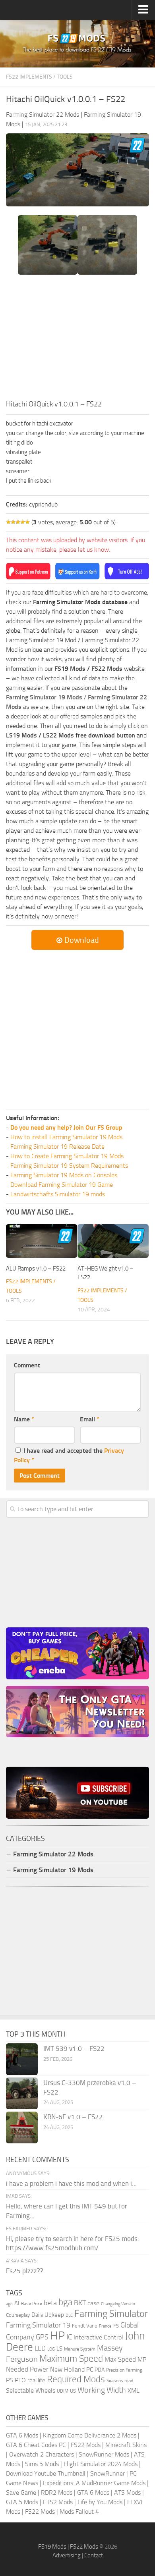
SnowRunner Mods (104, 2454)
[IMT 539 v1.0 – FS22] (22, 2059)
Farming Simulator (111, 2314)
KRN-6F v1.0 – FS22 (73, 2117)
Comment (27, 1365)
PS (10, 2380)
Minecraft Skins (126, 2445)
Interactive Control (98, 2337)
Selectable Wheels (31, 2390)
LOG (51, 2349)
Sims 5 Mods (42, 2464)
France (105, 2326)
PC (90, 2370)
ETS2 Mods (58, 2502)
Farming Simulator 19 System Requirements (69, 1166)
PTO (20, 2380)
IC (69, 2337)
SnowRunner (108, 2473)
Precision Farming (124, 2370)
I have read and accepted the (69, 1455)
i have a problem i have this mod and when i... (71, 2183)
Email (90, 1419)
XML (134, 2390)
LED (40, 2348)
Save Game (21, 2492)
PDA (100, 2370)
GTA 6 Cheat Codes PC (36, 2445)
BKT (80, 2303)
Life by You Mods (100, 2502)
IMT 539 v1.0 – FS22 (74, 2048)
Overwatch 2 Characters (42, 2454)
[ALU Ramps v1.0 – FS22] (42, 1241)
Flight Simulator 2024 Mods (101, 2464)
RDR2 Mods (57, 2492)
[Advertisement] (77, 339)
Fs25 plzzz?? (25, 2271)
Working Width (102, 2390)
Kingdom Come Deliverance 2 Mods (90, 2435)
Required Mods (76, 2379)
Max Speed (120, 2359)
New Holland (67, 2370)
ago (9, 2304)
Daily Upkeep (48, 2315)
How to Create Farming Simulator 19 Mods (67, 1156)
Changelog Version (118, 2304)
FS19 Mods (52, 2547)
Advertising (67, 2555)
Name (24, 1419)
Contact (94, 2555)
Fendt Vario (85, 2326)
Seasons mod (120, 2381)
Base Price (32, 2304)
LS (59, 2349)
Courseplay (18, 2315)
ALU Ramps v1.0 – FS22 (36, 1269)
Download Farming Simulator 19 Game (62, 1185)
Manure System (80, 2349)
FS (116, 2326)
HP (57, 2336)
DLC (69, 2315)
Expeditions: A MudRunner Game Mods (94, 2483)
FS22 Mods (86, 2445)
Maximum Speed (71, 2359)
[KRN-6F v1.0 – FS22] (22, 2127)
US (73, 2391)
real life (36, 2380)
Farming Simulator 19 (38, 2325)
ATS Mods (127, 2492)
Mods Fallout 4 (79, 2512)
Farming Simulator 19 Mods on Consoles (64, 1175)
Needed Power (27, 2369)
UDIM (63, 2391)
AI (17, 2303)
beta (50, 2303)
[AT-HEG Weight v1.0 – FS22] (113, 1241)
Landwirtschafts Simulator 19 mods (58, 1194)
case (93, 2303)
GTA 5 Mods (22, 2502)
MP (142, 2359)
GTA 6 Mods (22, 2435)
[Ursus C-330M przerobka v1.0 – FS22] (22, 2093)
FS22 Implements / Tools (39, 77)
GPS (42, 2337)
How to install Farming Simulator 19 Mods (66, 1137)
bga (65, 2302)
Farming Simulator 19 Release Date (57, 1146)
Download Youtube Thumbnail (46, 2473)
